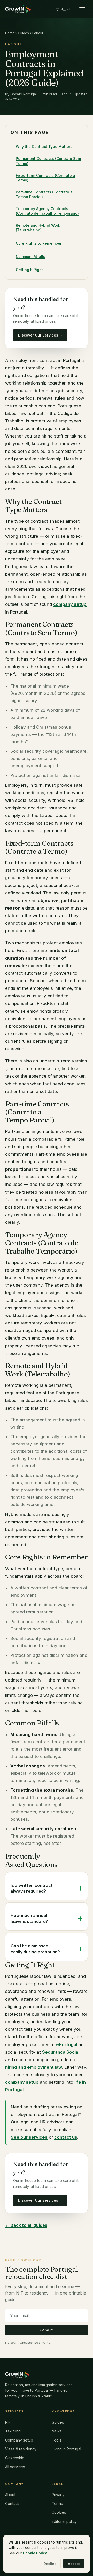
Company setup (19, 2440)
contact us (66, 2137)
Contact (12, 2503)
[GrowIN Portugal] (18, 9)
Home (10, 33)
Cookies (59, 2512)
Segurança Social (61, 2052)
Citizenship (15, 2458)
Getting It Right (29, 270)
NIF (8, 2422)
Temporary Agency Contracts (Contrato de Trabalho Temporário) (47, 211)
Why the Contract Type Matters (44, 147)
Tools (57, 2440)
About (10, 2495)
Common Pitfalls (30, 256)
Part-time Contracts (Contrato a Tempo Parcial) (44, 194)
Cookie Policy (35, 2553)
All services (15, 2467)
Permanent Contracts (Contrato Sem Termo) (48, 161)
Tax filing (13, 2431)
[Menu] (82, 9)
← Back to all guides (26, 2225)
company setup (70, 604)
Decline (50, 2564)
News (57, 2431)
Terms (57, 2503)
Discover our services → (40, 335)
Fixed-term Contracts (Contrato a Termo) (45, 178)
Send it (47, 2330)
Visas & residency (21, 2449)
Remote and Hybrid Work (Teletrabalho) (38, 228)
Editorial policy (64, 2521)
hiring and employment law (34, 2067)
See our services (29, 2137)
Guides (23, 33)
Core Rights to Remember (39, 243)
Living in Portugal (66, 2449)
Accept (74, 2564)
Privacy (58, 2495)
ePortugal (67, 2044)
